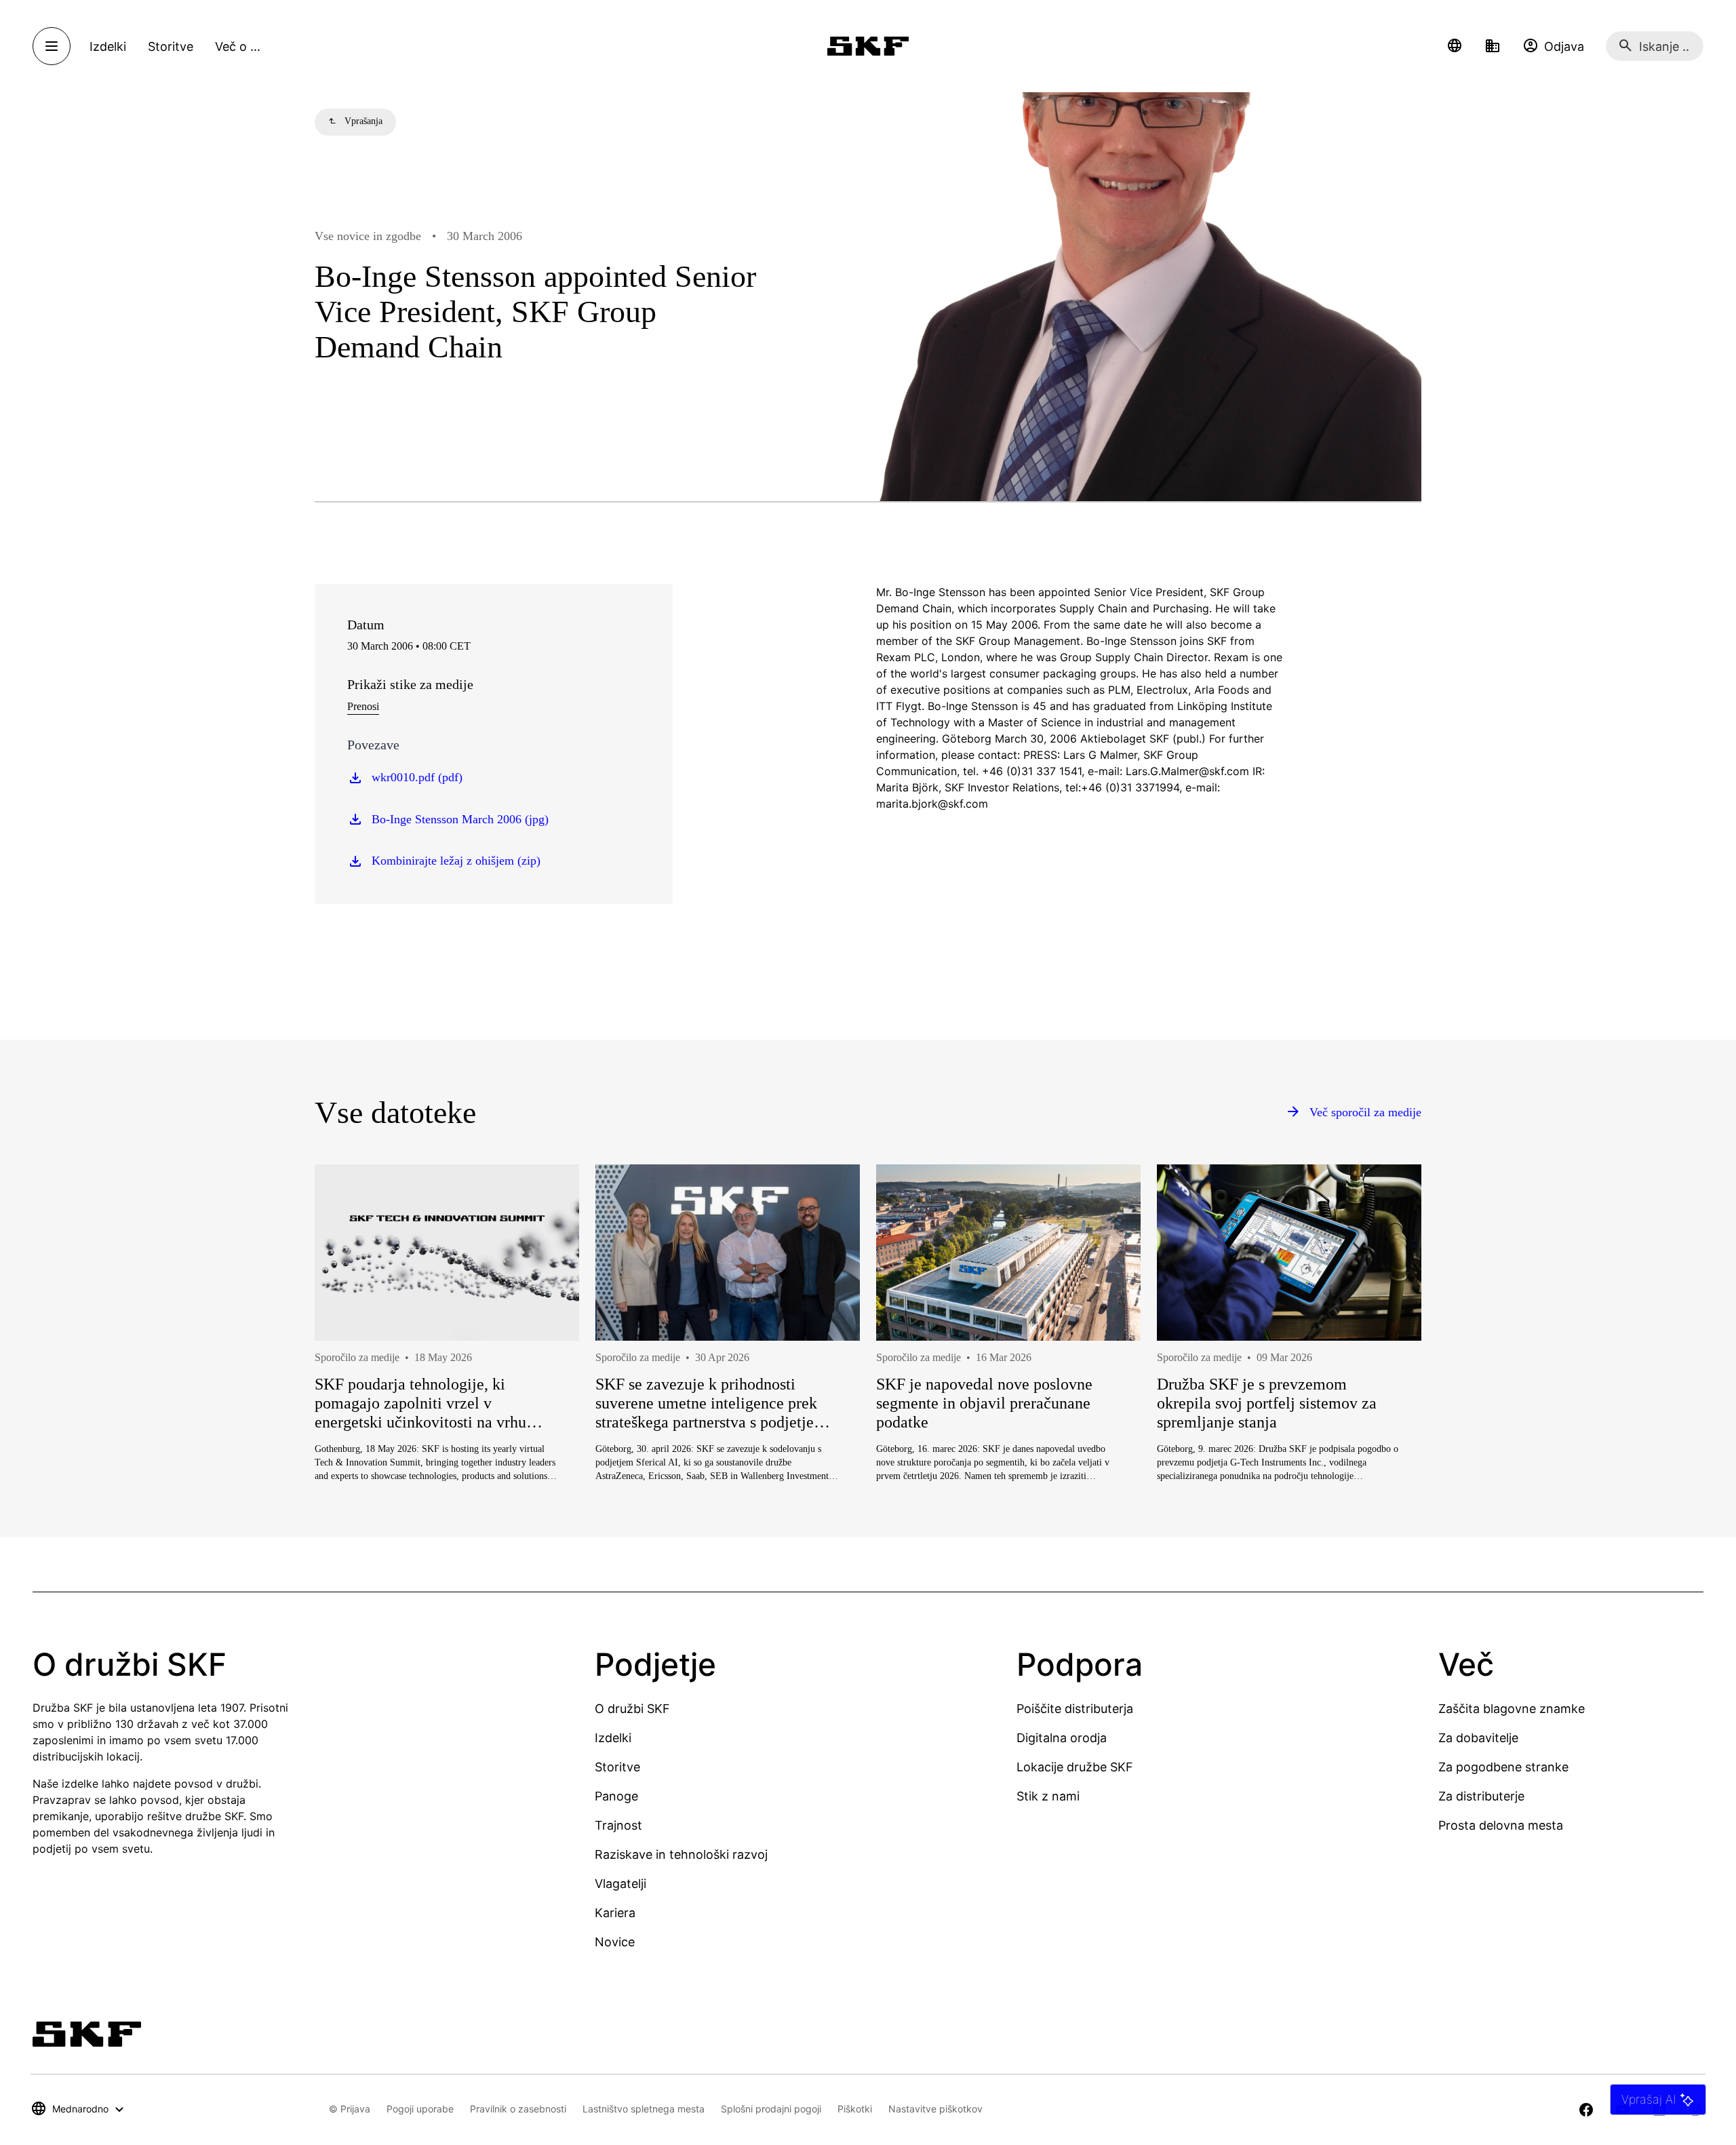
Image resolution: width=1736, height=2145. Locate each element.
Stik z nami (1048, 1796)
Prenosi (363, 706)
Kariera (615, 1913)
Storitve (617, 1767)
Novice (615, 1942)
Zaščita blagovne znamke (1512, 1709)
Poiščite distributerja (1075, 1709)
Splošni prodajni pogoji (771, 2109)
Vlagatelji (620, 1884)
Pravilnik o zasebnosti (518, 2109)
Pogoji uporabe (420, 2109)
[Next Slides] (1386, 1372)
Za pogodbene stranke (1503, 1767)
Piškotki (855, 2109)
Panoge (616, 1796)
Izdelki (613, 1738)
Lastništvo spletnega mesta (644, 2109)
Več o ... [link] (238, 46)
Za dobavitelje (1478, 1738)
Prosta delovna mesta (1501, 1825)
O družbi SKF (632, 1709)
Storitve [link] (171, 46)
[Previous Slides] (350, 1372)
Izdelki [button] (108, 46)
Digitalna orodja (1062, 1738)
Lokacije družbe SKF (1075, 1767)
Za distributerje (1481, 1796)
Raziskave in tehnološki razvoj (681, 1854)
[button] (1455, 46)
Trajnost (618, 1825)
